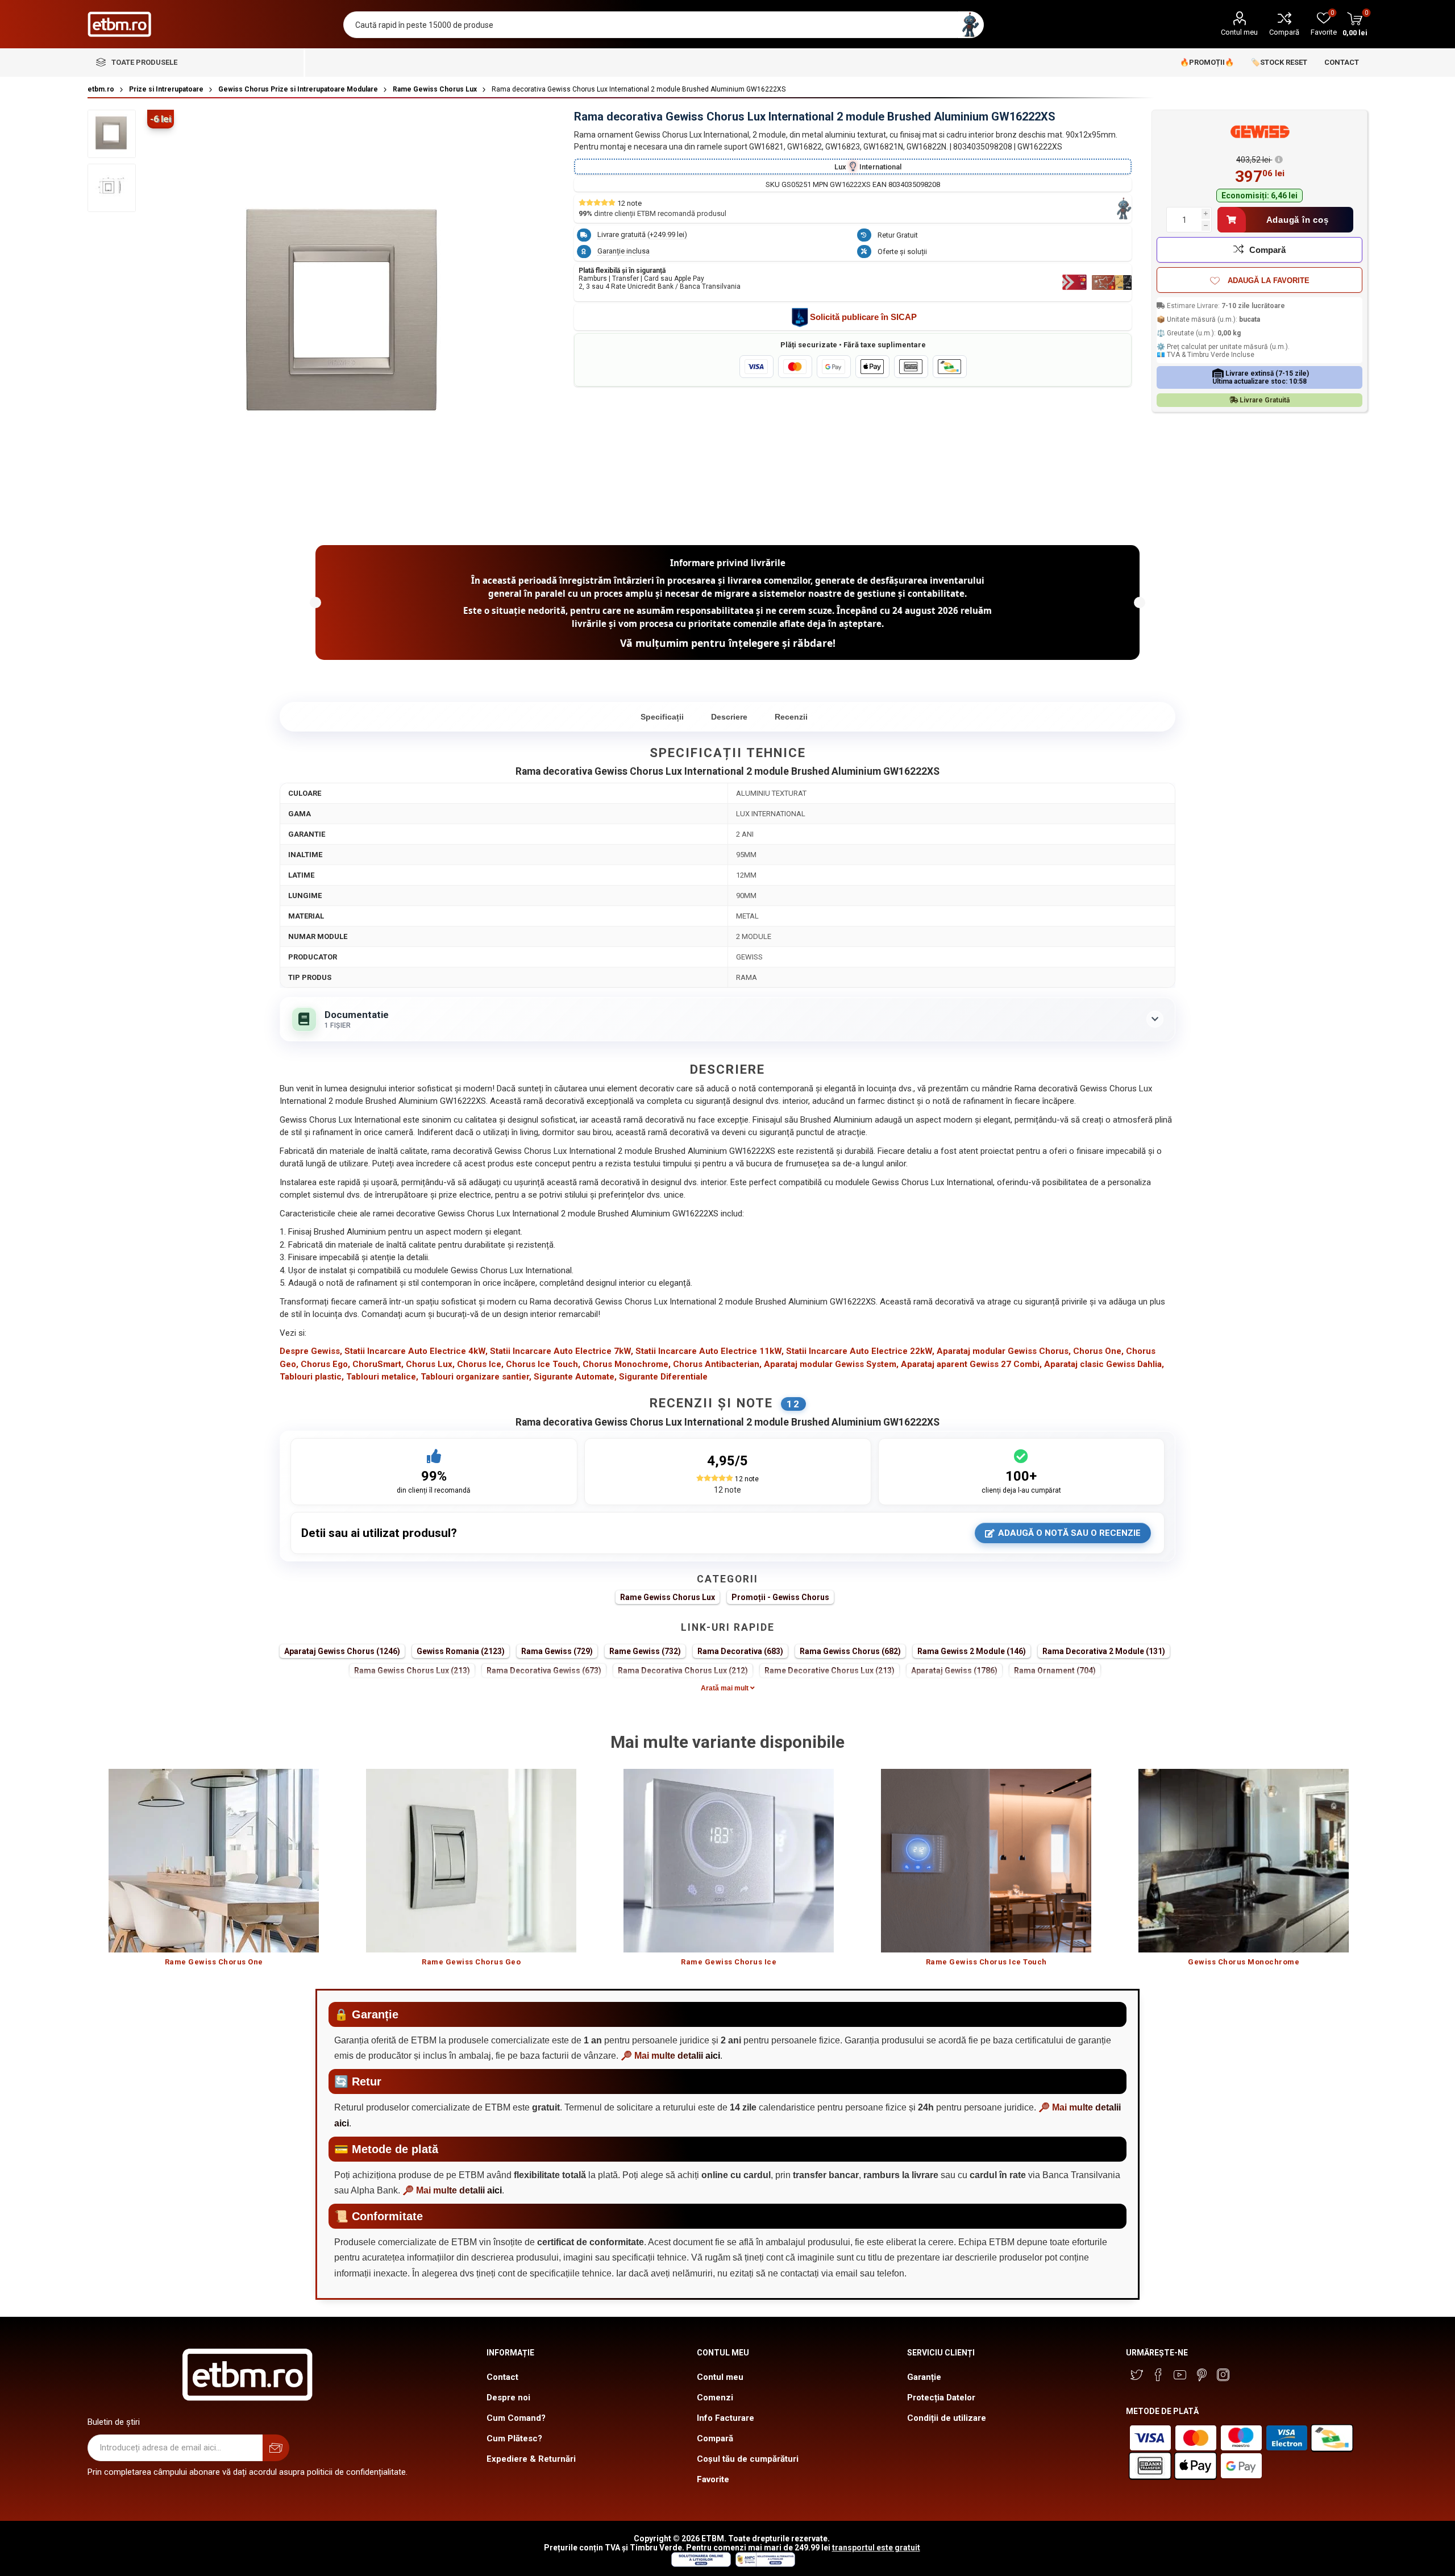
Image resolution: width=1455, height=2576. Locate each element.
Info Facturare (726, 2418)
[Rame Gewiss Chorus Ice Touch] (986, 1861)
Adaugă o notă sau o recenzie (1069, 1533)
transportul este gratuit (876, 2548)
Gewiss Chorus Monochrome (1244, 1962)
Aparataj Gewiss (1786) (954, 1671)
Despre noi (508, 2398)
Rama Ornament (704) (1055, 1671)
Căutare (970, 25)
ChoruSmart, (378, 1364)
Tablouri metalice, (382, 1377)
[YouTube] (1180, 2375)
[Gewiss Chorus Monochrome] (1244, 1861)
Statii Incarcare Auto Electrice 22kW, (860, 1351)
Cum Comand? (516, 2418)
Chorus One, (1098, 1351)
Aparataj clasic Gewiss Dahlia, (1104, 1364)
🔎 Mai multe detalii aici (670, 2056)
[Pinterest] (1202, 2375)
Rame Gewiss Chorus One (214, 1962)
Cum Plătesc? (514, 2438)
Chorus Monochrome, (627, 1364)
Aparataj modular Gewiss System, (831, 1364)
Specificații (662, 717)
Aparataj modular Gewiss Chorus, (1004, 1351)
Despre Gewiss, (311, 1351)
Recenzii (791, 717)
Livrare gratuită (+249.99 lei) (642, 234)
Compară (1284, 32)
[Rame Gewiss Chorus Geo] (471, 1861)
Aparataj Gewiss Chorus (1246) (342, 1651)
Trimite (276, 2448)
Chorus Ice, (480, 1364)
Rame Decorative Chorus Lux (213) (830, 1671)
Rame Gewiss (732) (645, 1651)
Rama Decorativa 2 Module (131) (1104, 1651)
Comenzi (715, 2398)
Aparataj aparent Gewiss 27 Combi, (971, 1364)
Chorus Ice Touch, (543, 1364)
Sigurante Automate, (575, 1377)
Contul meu (1239, 32)
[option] (214, 1873)
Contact (502, 2377)
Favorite (713, 2479)
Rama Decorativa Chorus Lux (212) (683, 1671)
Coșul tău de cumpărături (748, 2459)
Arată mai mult (726, 1688)
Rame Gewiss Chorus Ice (729, 1962)
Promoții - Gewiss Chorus (780, 1597)
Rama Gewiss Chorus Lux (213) (412, 1671)
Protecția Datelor (941, 2398)
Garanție (924, 2377)
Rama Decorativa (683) (740, 1651)
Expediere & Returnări (531, 2459)
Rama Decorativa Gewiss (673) (544, 1671)
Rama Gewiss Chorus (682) (850, 1651)
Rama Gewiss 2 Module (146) (972, 1651)
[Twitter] (1137, 2375)
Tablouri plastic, (312, 1377)
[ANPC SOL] (701, 2564)
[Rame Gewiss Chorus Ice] (729, 1861)
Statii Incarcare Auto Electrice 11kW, (710, 1351)
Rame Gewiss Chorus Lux (668, 1597)
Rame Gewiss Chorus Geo (471, 1962)
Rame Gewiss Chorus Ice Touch (986, 1962)
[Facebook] (1158, 2375)
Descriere (729, 717)
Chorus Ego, (325, 1364)
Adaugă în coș (1298, 220)
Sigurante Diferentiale (663, 1377)
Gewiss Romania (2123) (461, 1651)
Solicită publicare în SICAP (863, 317)
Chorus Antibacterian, (717, 1364)
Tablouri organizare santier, (476, 1377)
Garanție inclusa (623, 251)
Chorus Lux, (430, 1364)
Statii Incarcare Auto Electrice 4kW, (416, 1351)
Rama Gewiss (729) (557, 1651)
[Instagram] (1223, 2375)
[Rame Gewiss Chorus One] (214, 1861)
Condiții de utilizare (947, 2418)
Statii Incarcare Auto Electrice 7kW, (562, 1351)
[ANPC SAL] (764, 2564)
